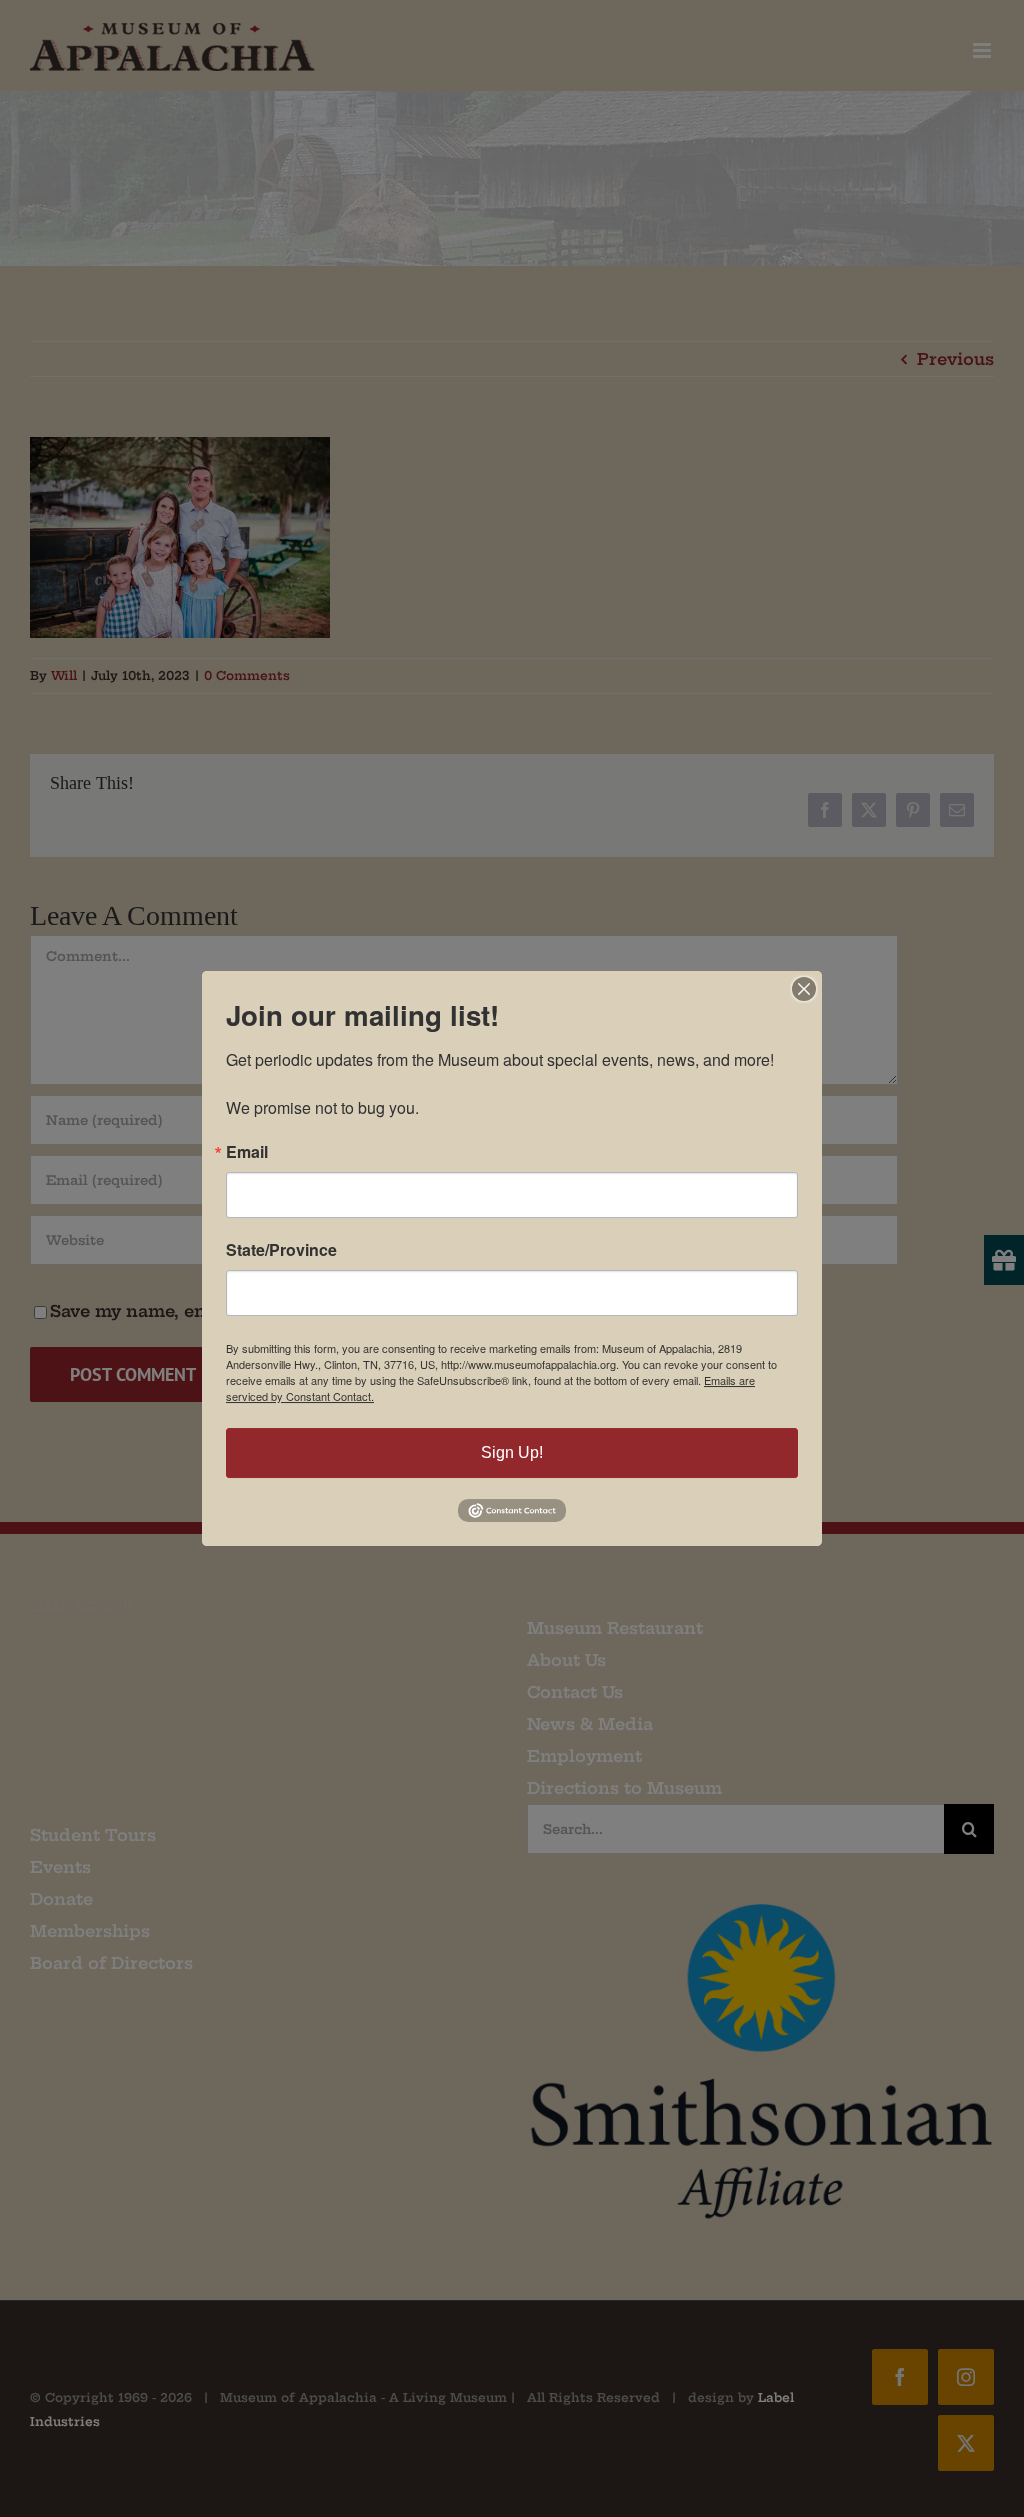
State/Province (281, 1250)
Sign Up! (512, 1452)
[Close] (804, 989)
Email (247, 1152)
